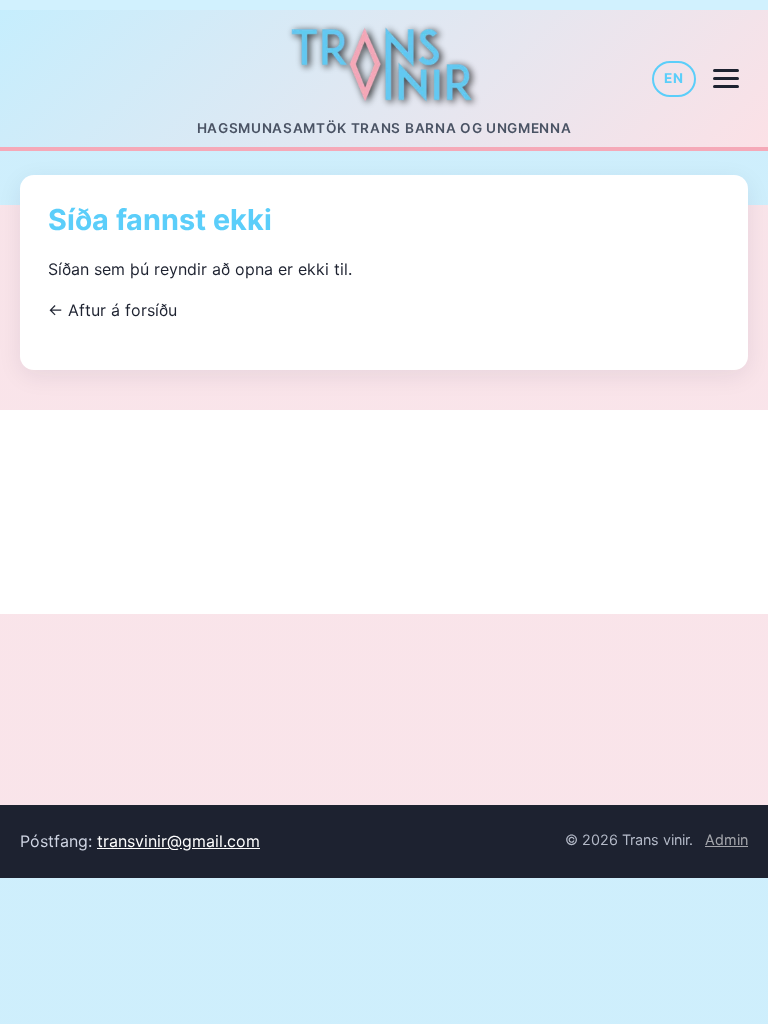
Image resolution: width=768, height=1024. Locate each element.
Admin (726, 839)
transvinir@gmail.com (178, 841)
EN (674, 78)
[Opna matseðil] (726, 79)
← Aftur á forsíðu (112, 310)
